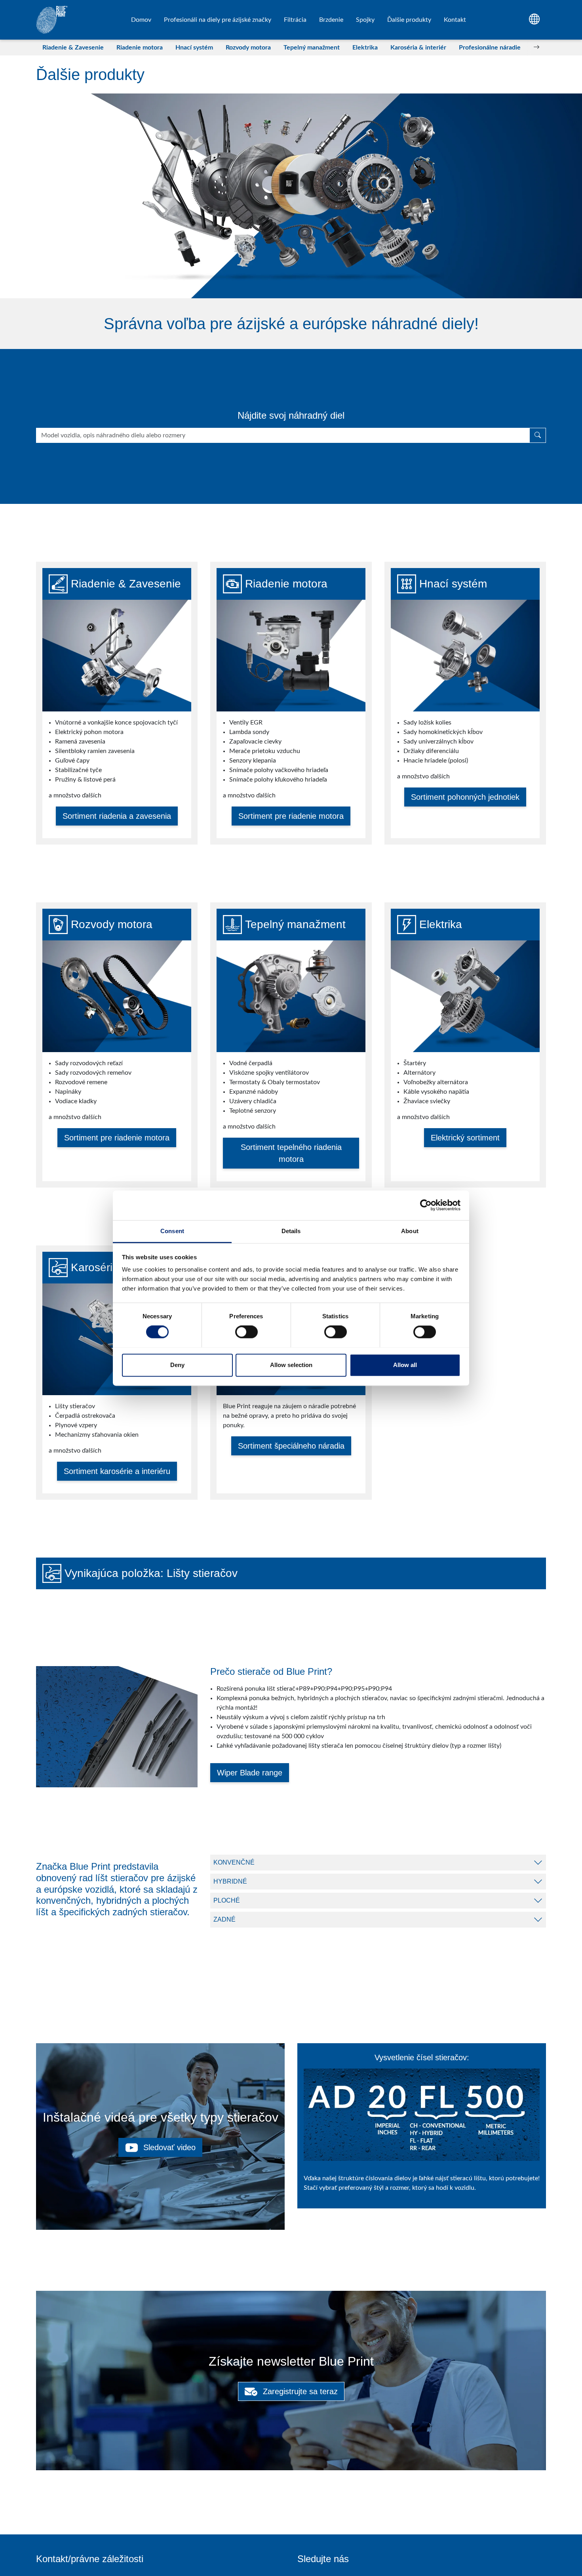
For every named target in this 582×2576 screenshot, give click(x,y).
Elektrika (365, 48)
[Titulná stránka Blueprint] (52, 20)
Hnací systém (194, 48)
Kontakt (455, 20)
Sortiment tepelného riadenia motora (291, 1153)
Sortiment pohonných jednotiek (465, 797)
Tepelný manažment (312, 48)
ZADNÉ (224, 1919)
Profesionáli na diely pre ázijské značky (218, 20)
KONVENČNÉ (234, 1862)
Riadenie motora (140, 48)
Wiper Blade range (250, 1773)
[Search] (538, 435)
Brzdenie (331, 20)
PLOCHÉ (227, 1900)
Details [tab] (291, 1231)
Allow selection (291, 1365)
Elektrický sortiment (465, 1138)
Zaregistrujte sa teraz (299, 2391)
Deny (177, 1365)
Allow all (405, 1365)
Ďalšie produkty (409, 20)
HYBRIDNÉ (230, 1881)
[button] (46, 48)
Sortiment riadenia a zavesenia (117, 816)
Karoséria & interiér (418, 48)
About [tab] (410, 1231)
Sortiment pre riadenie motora (291, 816)
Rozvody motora (248, 48)
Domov (141, 20)
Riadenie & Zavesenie (73, 48)
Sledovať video (168, 2147)
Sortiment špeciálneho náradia (291, 1446)
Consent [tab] (172, 1231)
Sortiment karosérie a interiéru (117, 1471)
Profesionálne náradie (490, 48)
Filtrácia (295, 20)
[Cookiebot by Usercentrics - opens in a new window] (426, 1205)
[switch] (246, 1332)
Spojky (365, 20)
